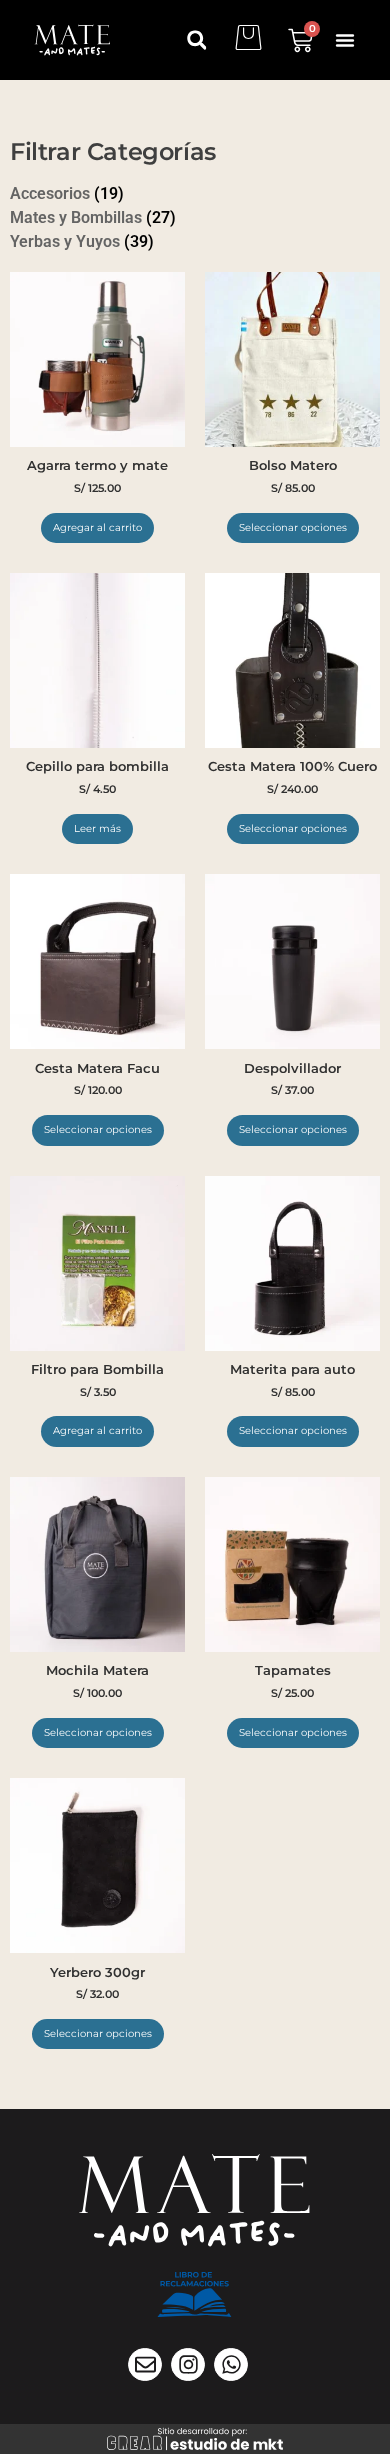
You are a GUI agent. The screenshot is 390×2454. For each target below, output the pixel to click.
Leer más (97, 828)
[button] (345, 40)
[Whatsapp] (231, 2365)
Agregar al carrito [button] (97, 527)
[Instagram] (188, 2365)
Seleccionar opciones (293, 527)
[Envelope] (145, 2365)
